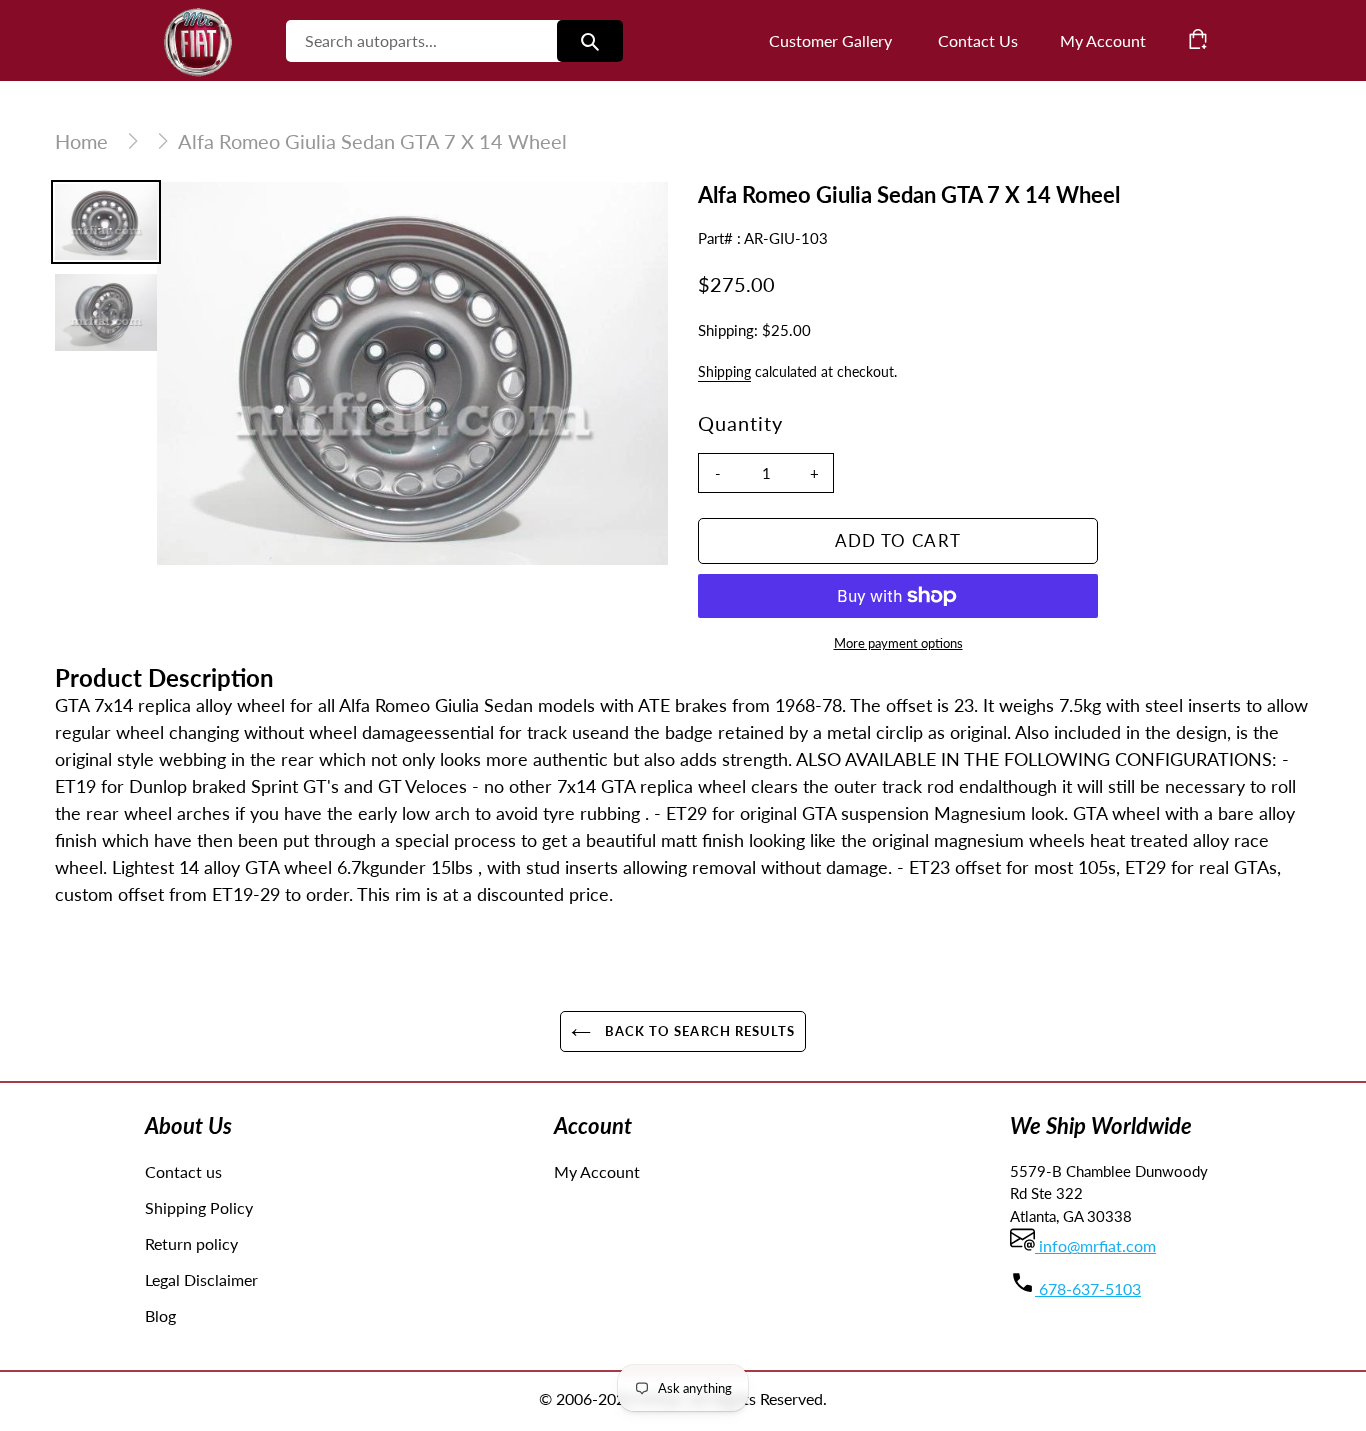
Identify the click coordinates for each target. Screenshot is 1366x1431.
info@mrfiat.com (1095, 1245)
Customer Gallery (830, 40)
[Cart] (1198, 39)
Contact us (183, 1171)
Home (81, 141)
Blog (160, 1315)
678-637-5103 (1088, 1288)
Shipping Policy (199, 1207)
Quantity (740, 423)
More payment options (898, 643)
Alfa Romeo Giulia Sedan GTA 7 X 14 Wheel (372, 141)
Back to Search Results (698, 1031)
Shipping (724, 371)
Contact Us (978, 40)
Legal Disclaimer (201, 1279)
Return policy (191, 1243)
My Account (597, 1171)
